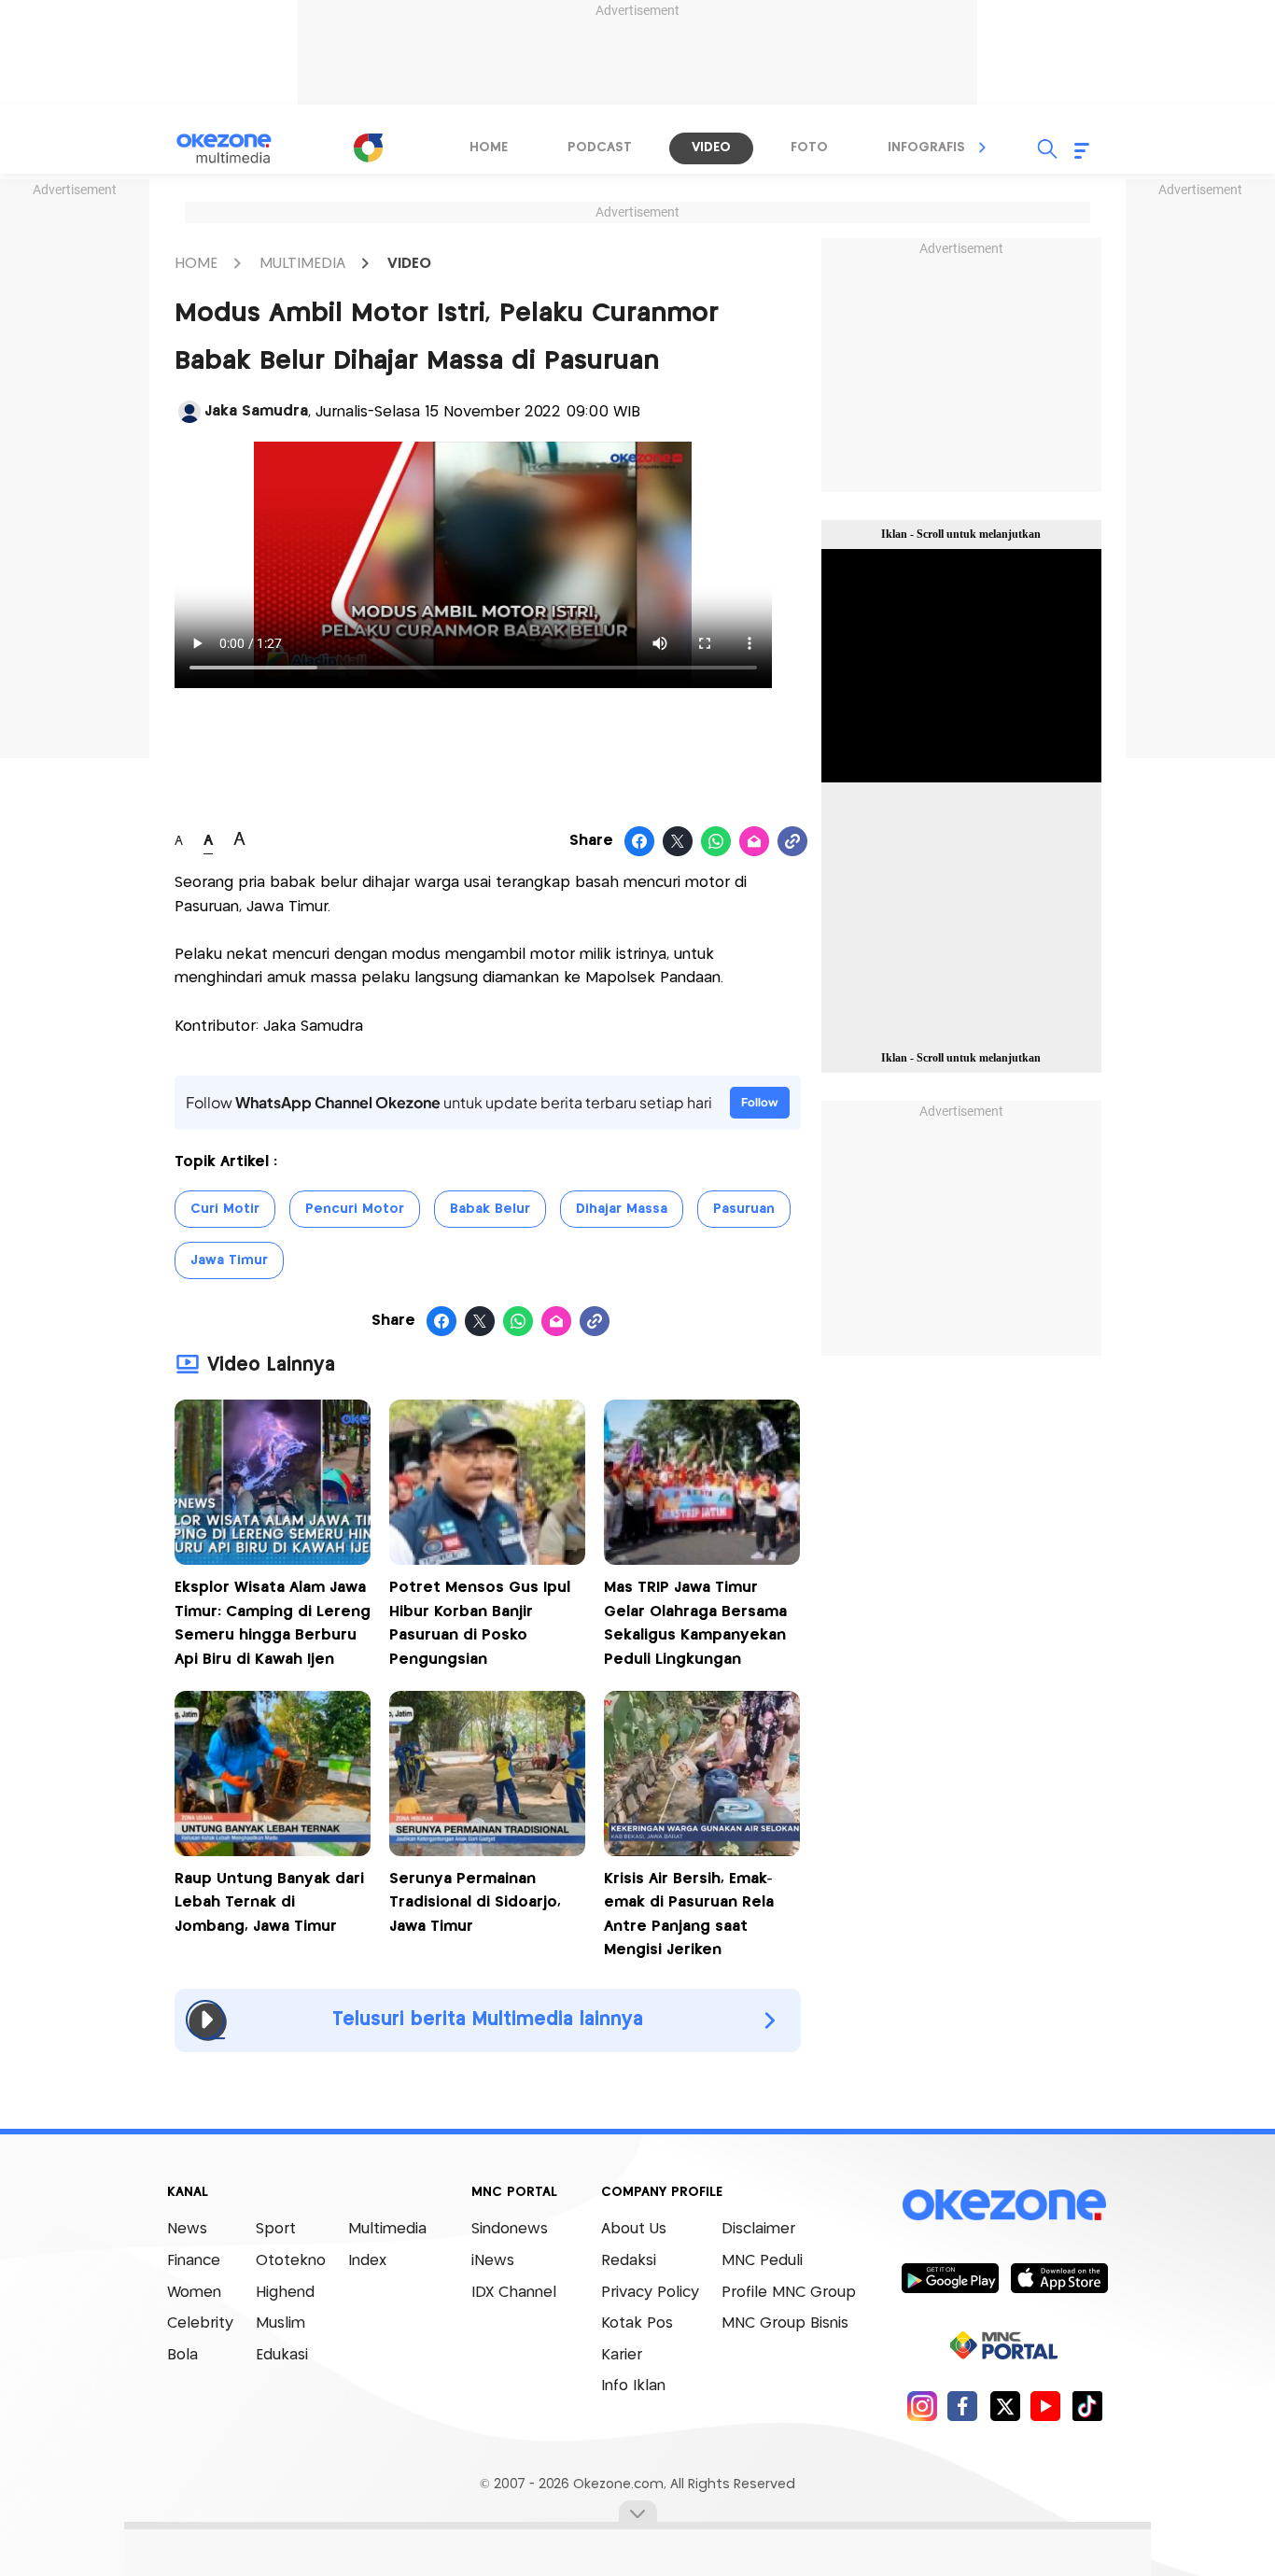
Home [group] (489, 148)
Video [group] (711, 148)
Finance (194, 2261)
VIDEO (409, 264)
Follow (760, 1102)
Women (194, 2293)
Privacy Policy (650, 2293)
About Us (634, 2229)
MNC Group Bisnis (785, 2323)
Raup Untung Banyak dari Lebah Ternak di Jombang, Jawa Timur (269, 1903)
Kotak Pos (637, 2323)
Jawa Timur (229, 1260)
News (187, 2229)
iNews (493, 2261)
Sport (276, 2229)
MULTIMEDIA (302, 264)
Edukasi (282, 2355)
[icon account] (189, 412)
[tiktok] (1087, 2406)
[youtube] (1046, 2406)
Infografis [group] (926, 148)
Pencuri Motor (355, 1209)
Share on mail (755, 842)
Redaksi (629, 2261)
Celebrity (200, 2323)
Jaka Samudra (256, 411)
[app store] (1059, 2277)
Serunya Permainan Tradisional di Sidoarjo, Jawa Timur (475, 1903)
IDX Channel (514, 2293)
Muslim (280, 2323)
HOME (196, 264)
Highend (285, 2293)
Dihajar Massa (622, 1209)
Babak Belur (490, 1209)
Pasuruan (744, 1209)
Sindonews (510, 2229)
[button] (983, 148)
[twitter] (1005, 2406)
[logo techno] (236, 148)
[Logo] (368, 148)
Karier (622, 2355)
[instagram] (922, 2406)
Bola (182, 2355)
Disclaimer (758, 2229)
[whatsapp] (716, 842)
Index (367, 2261)
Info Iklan (633, 2386)
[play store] (950, 2277)
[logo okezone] (1004, 2205)
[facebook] (963, 2406)
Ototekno (291, 2261)
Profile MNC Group (789, 2293)
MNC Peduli (762, 2261)
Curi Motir (225, 1209)
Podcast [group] (600, 148)
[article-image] (273, 1560)
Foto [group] (809, 148)
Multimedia (387, 2229)
